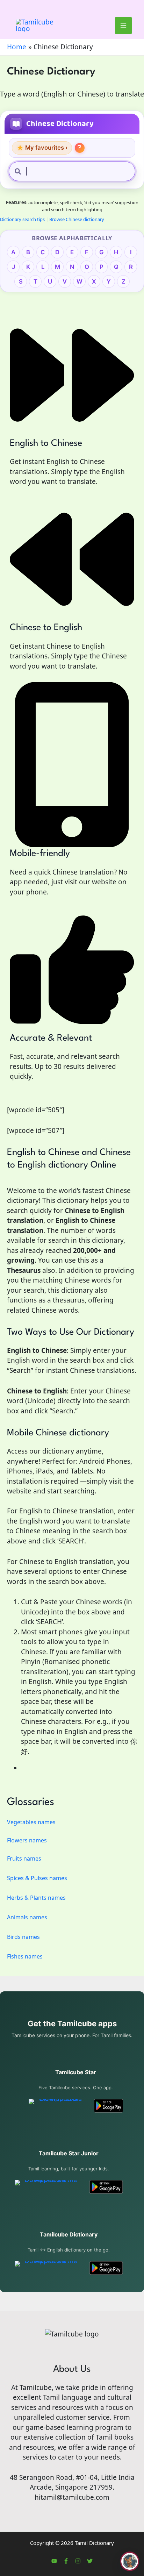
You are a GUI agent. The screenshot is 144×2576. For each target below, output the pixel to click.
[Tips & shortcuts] (80, 148)
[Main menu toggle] (124, 26)
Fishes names (25, 1956)
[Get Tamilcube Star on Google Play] (109, 2106)
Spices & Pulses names (37, 1878)
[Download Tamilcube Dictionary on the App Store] (48, 2268)
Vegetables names (31, 1822)
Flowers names (27, 1840)
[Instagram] (78, 2561)
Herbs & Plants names (36, 1898)
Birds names (23, 1937)
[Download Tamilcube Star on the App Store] (57, 2106)
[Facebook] (66, 2561)
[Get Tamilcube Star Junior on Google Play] (106, 2187)
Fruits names (24, 1858)
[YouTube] (54, 2561)
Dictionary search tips (22, 219)
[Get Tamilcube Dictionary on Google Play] (106, 2268)
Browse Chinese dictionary (77, 219)
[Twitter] (90, 2561)
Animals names (27, 1917)
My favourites (42, 148)
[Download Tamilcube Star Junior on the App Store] (48, 2187)
